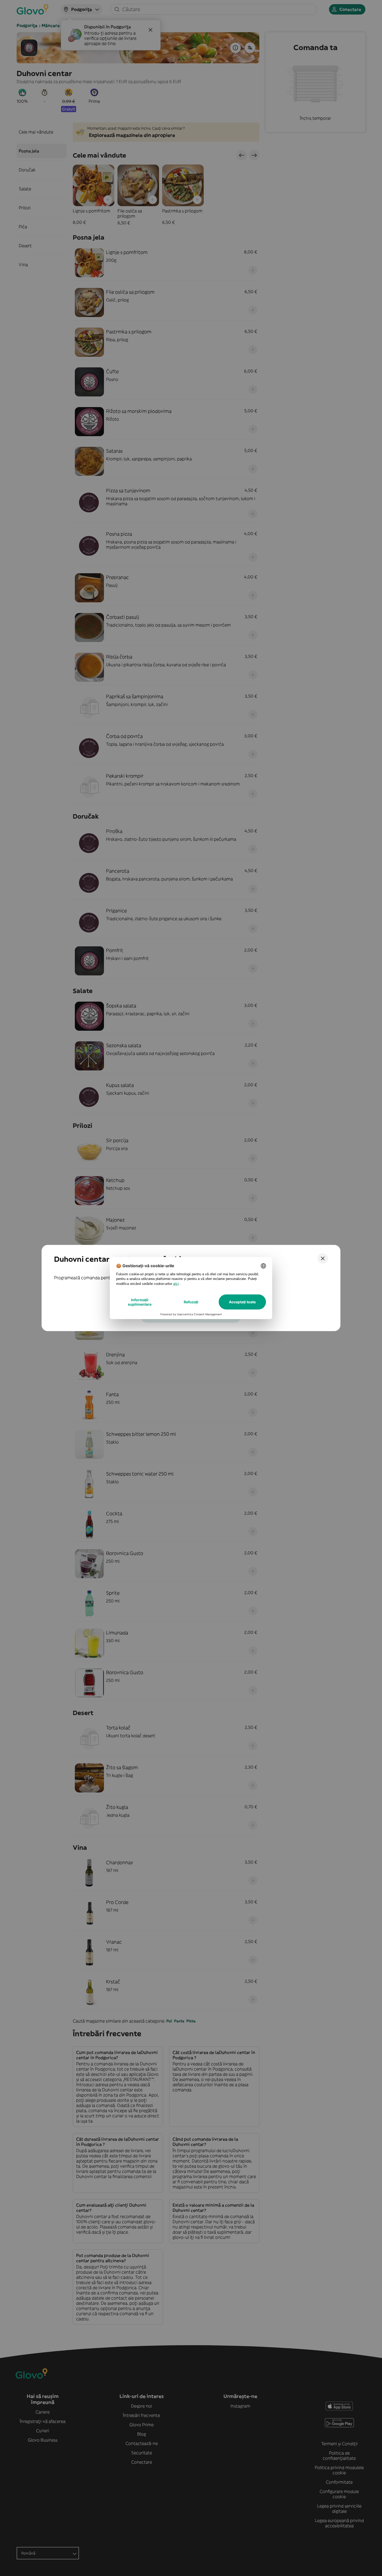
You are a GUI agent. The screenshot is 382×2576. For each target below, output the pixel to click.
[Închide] (323, 1258)
